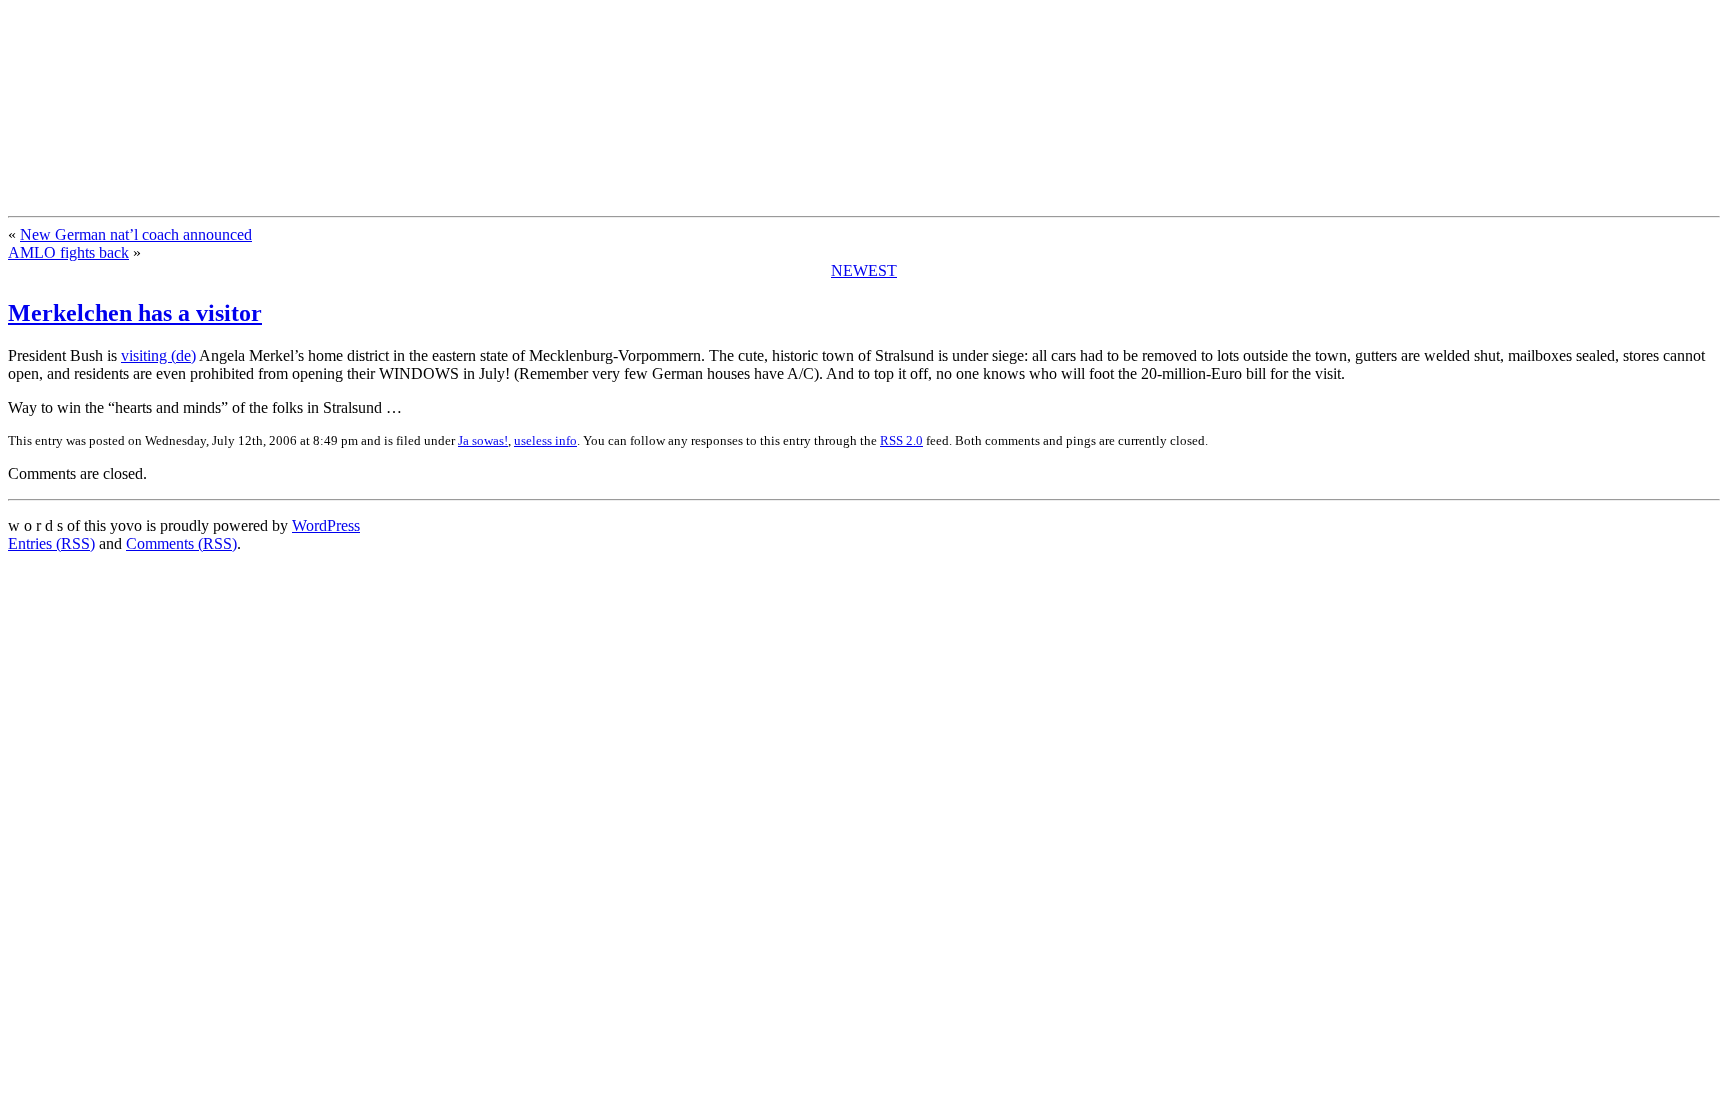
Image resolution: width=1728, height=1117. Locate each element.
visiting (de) (158, 355)
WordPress (326, 525)
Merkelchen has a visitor (135, 313)
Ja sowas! (483, 440)
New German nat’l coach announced (136, 234)
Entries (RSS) (51, 543)
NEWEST (864, 270)
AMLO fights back (68, 252)
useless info (545, 440)
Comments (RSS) (181, 543)
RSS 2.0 (901, 440)
